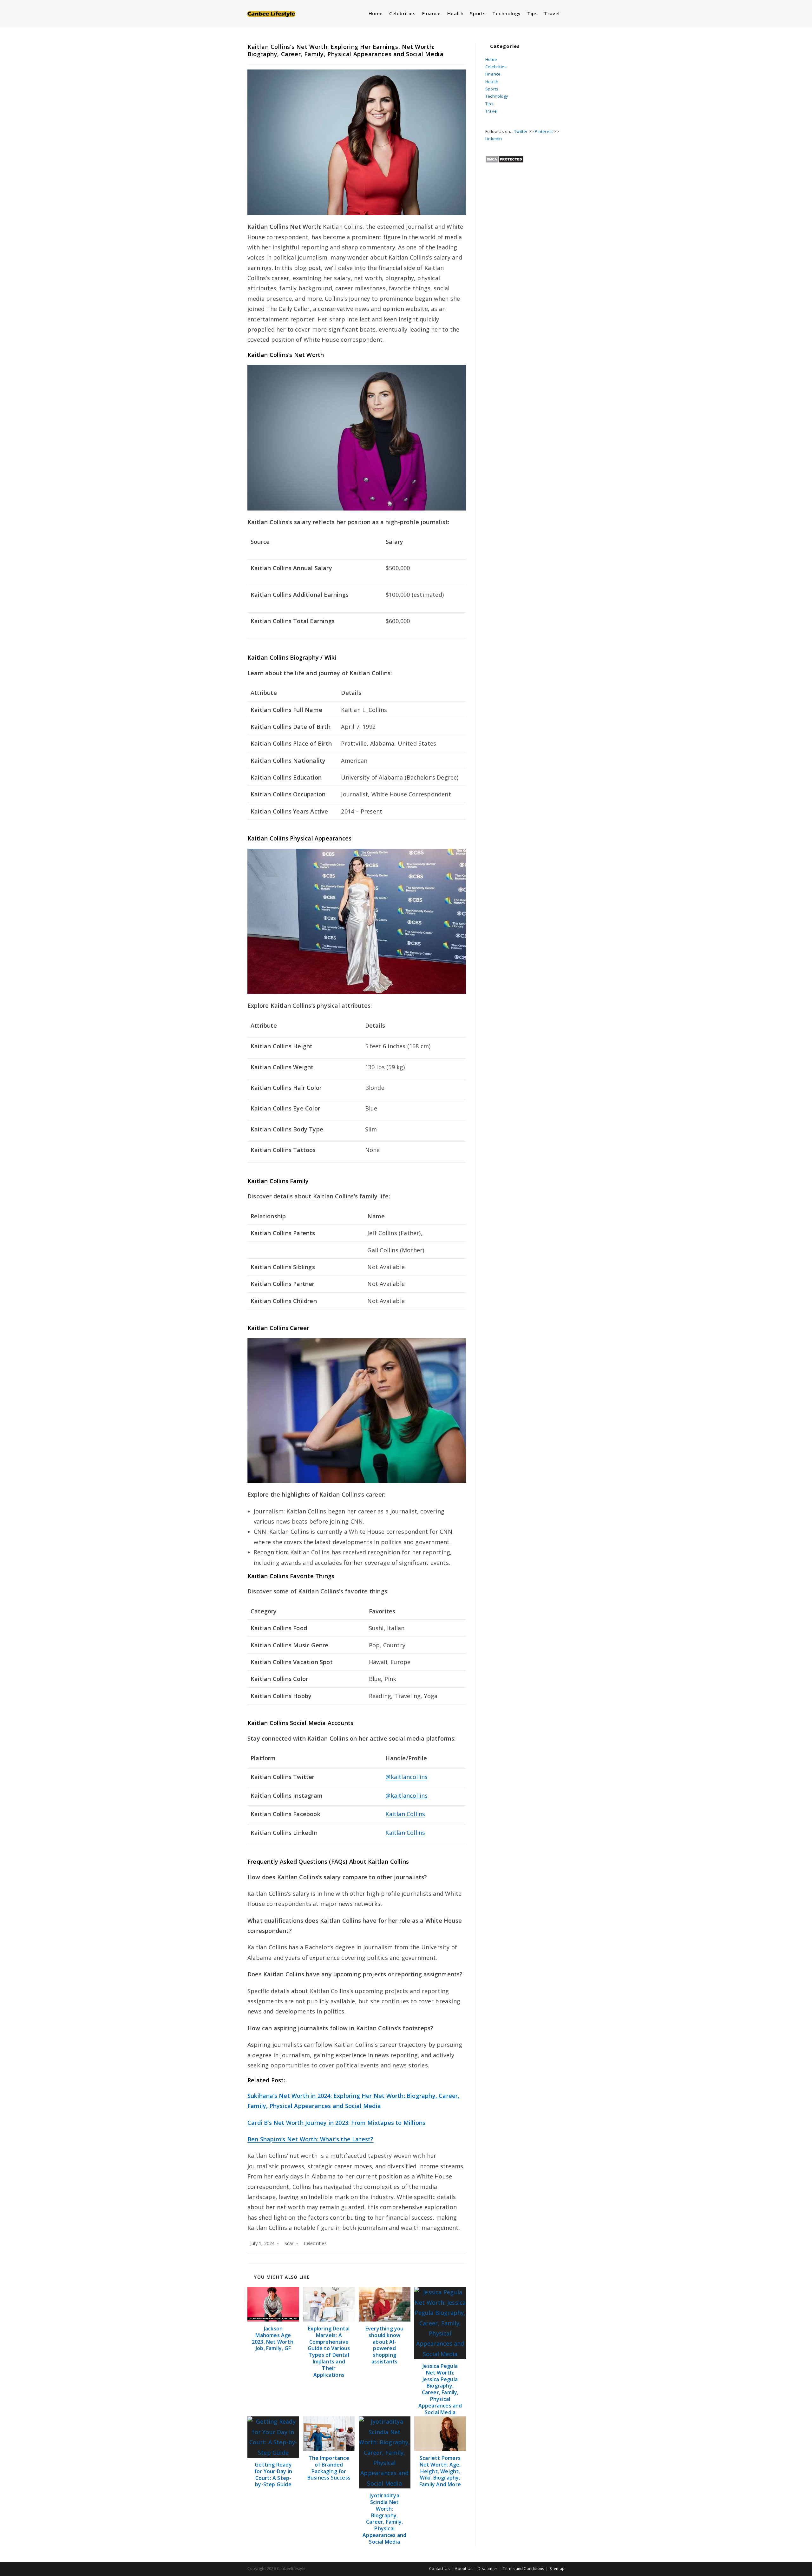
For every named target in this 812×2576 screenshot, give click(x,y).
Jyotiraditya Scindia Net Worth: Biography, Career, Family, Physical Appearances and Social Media (384, 2519)
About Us (464, 2569)
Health (492, 82)
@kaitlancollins (406, 1777)
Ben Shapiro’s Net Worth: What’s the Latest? (311, 2139)
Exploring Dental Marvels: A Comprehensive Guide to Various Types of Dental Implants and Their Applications (329, 2352)
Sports (492, 89)
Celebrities (315, 2243)
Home (491, 59)
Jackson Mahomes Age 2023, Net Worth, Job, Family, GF (273, 2339)
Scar (289, 2243)
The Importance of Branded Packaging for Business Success (329, 2468)
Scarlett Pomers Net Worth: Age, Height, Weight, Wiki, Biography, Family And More (440, 2471)
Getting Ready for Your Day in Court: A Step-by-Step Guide (273, 2475)
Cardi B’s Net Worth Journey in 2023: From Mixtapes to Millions (336, 2123)
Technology (497, 96)
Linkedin (494, 139)
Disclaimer (488, 2569)
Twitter (521, 131)
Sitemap (557, 2569)
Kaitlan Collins (405, 1814)
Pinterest (544, 131)
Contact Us (439, 2569)
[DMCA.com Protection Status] (504, 159)
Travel (491, 111)
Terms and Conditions (523, 2569)
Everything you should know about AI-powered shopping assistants (385, 2345)
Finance (493, 74)
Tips (489, 104)
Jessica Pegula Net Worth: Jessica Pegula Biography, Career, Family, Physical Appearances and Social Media (440, 2389)
